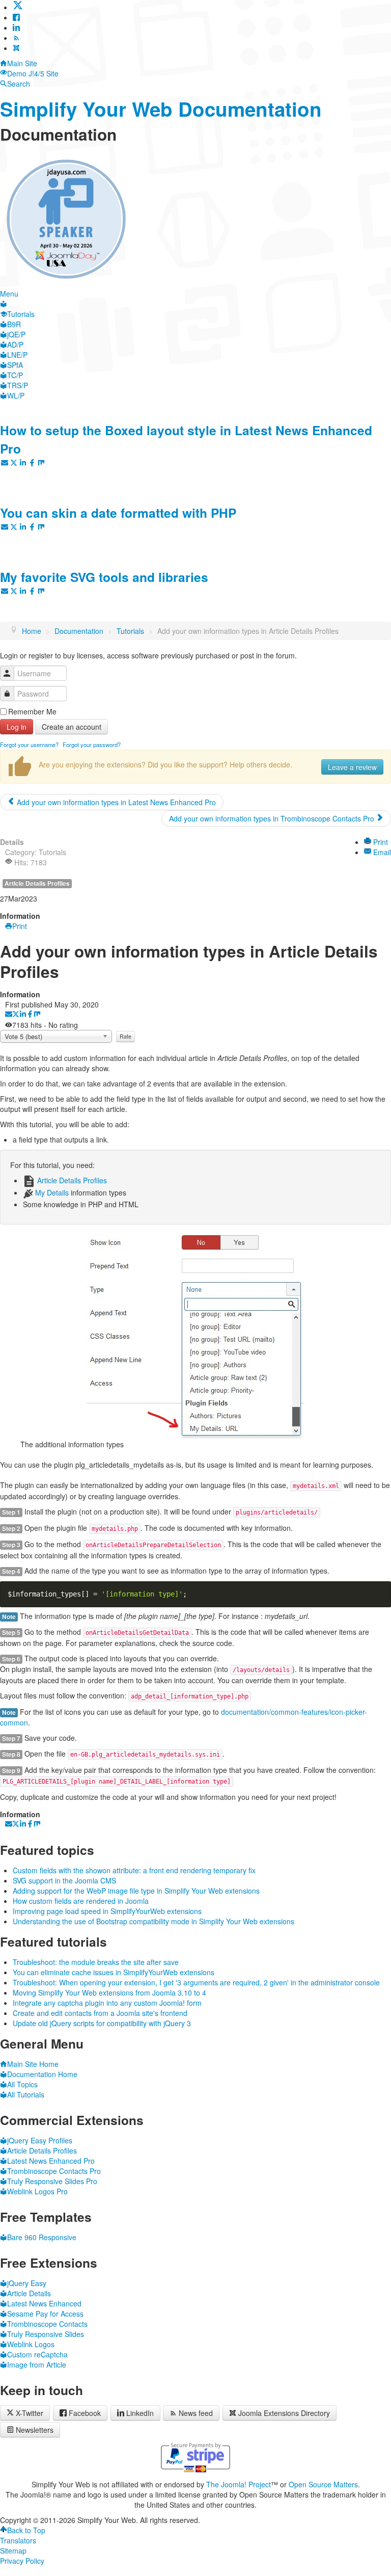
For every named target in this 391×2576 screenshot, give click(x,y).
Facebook (85, 2413)
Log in (17, 727)
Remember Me (32, 711)
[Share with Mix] (37, 1015)
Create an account (72, 727)
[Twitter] (18, 7)
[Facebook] (16, 17)
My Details (52, 1192)
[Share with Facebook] (30, 1015)
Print (380, 842)
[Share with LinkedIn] (23, 1015)
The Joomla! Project (239, 2484)
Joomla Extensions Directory (284, 2413)
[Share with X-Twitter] (16, 1015)
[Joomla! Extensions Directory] (16, 48)
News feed (196, 2413)
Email (381, 852)
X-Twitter (29, 2413)
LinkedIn (140, 2413)
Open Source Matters (323, 2484)
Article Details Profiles (37, 883)
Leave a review (352, 767)
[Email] (9, 1015)
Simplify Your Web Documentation (161, 109)
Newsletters (35, 2430)
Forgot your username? (29, 745)
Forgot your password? (92, 745)
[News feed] (16, 38)
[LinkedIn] (16, 28)
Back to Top (26, 2530)
